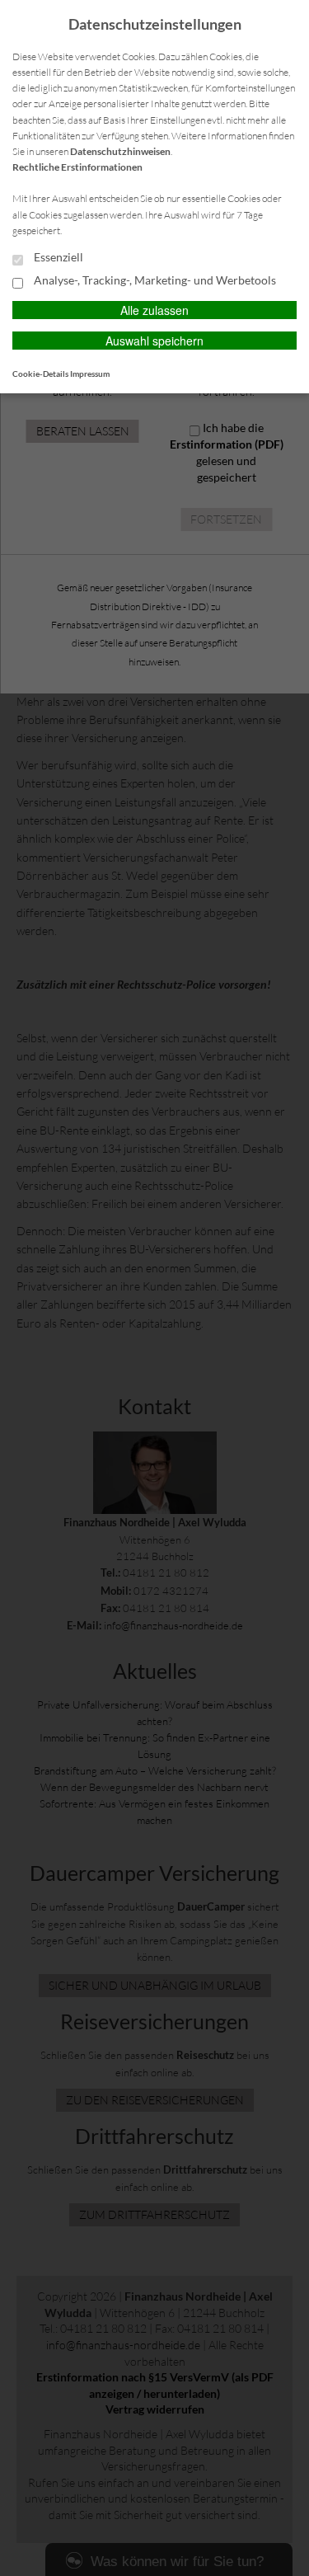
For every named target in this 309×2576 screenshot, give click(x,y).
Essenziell (57, 257)
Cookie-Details (40, 374)
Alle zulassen (154, 310)
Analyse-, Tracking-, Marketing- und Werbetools (154, 280)
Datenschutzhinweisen (120, 151)
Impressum (90, 374)
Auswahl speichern (154, 341)
